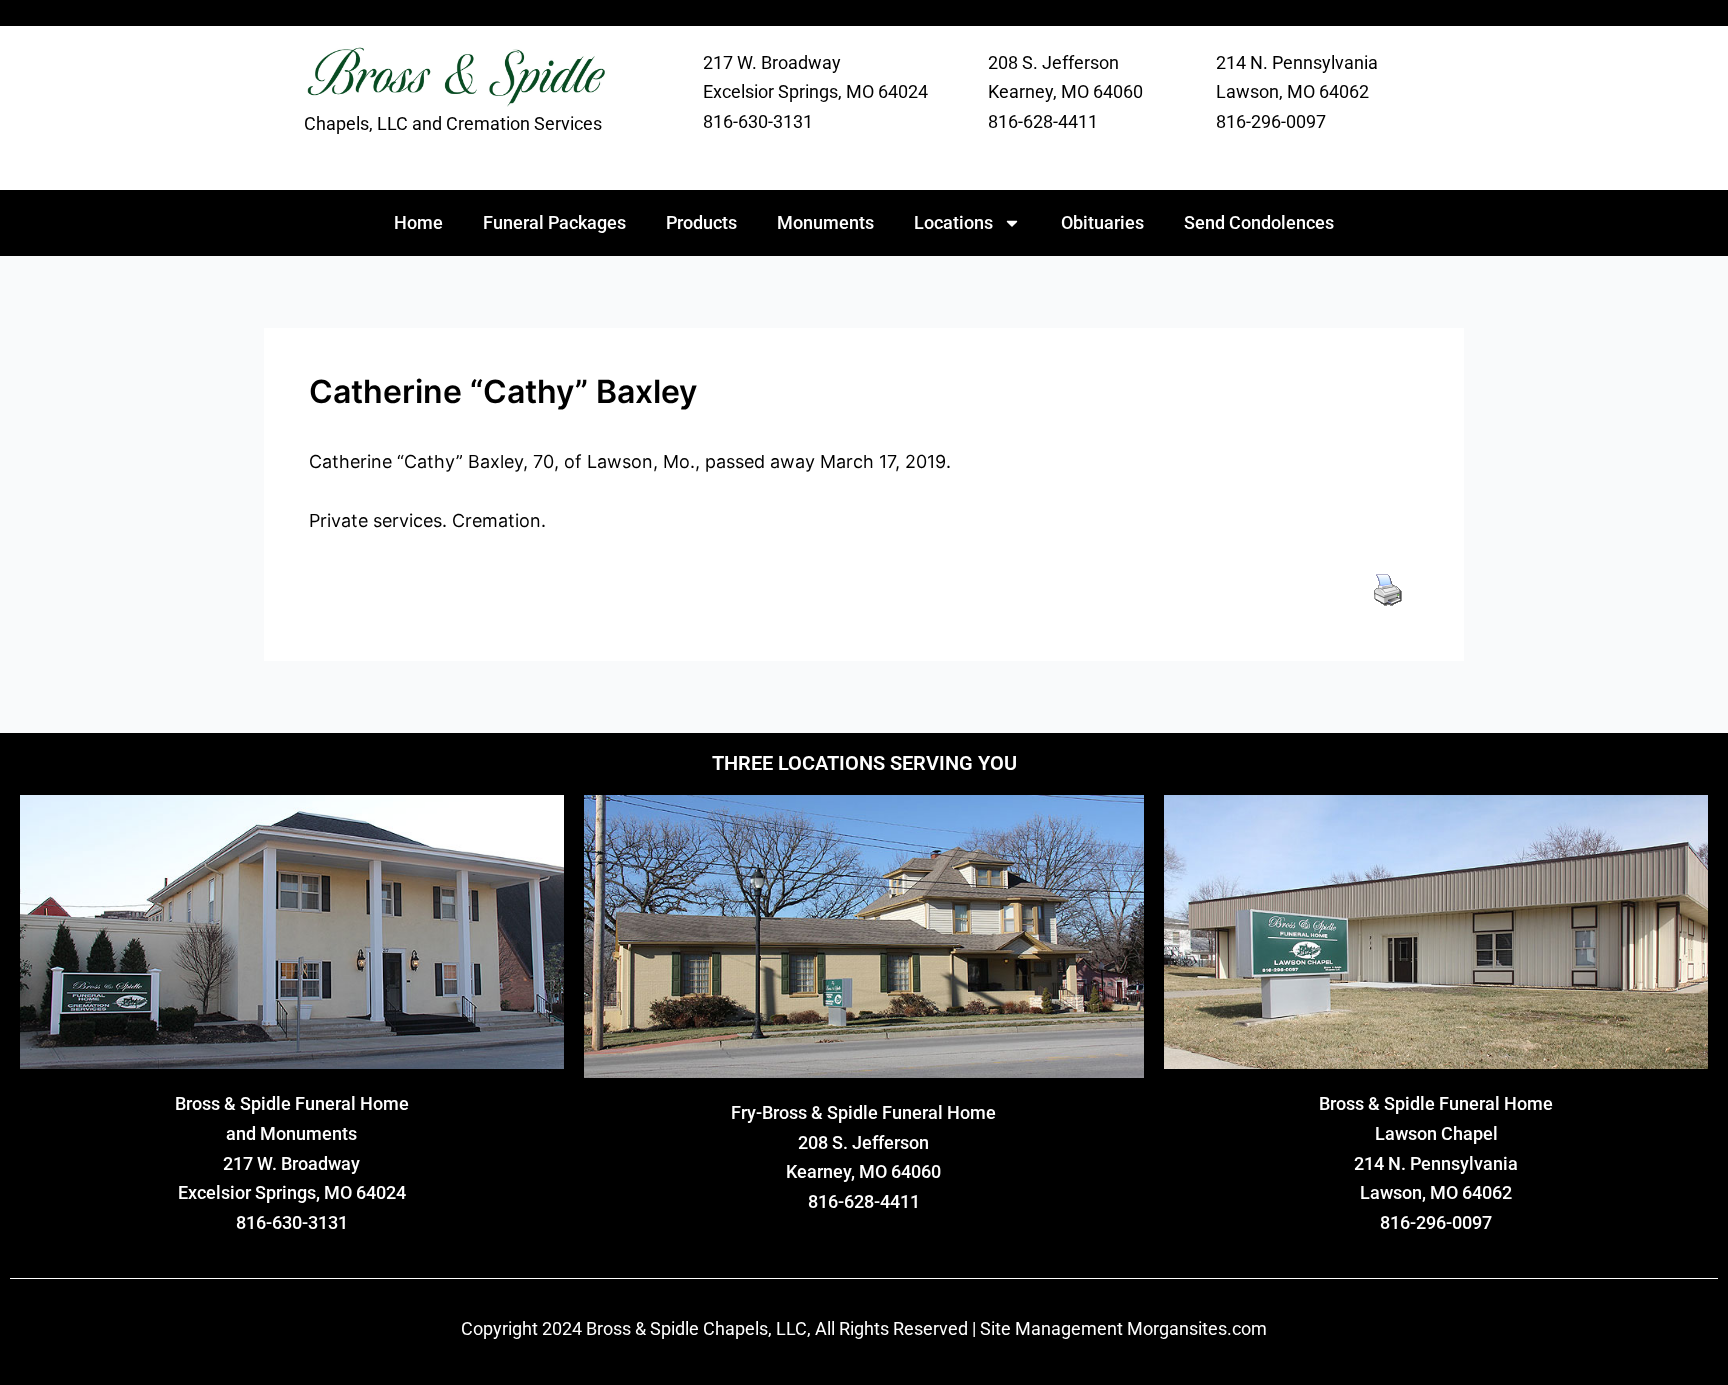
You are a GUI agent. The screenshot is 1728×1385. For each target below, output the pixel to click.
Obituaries (1102, 222)
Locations (953, 222)
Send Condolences (1259, 222)
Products (701, 222)
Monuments (825, 222)
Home (418, 222)
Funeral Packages (554, 222)
